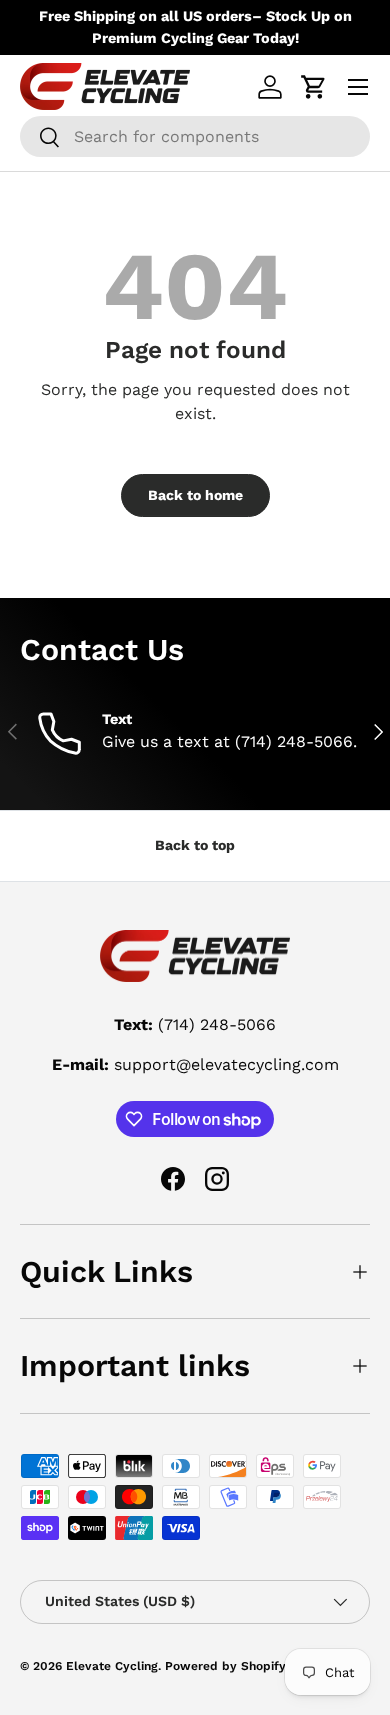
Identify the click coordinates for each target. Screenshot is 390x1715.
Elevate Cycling (112, 1666)
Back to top (195, 845)
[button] (314, 87)
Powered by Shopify (225, 1666)
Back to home (195, 495)
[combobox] (195, 136)
